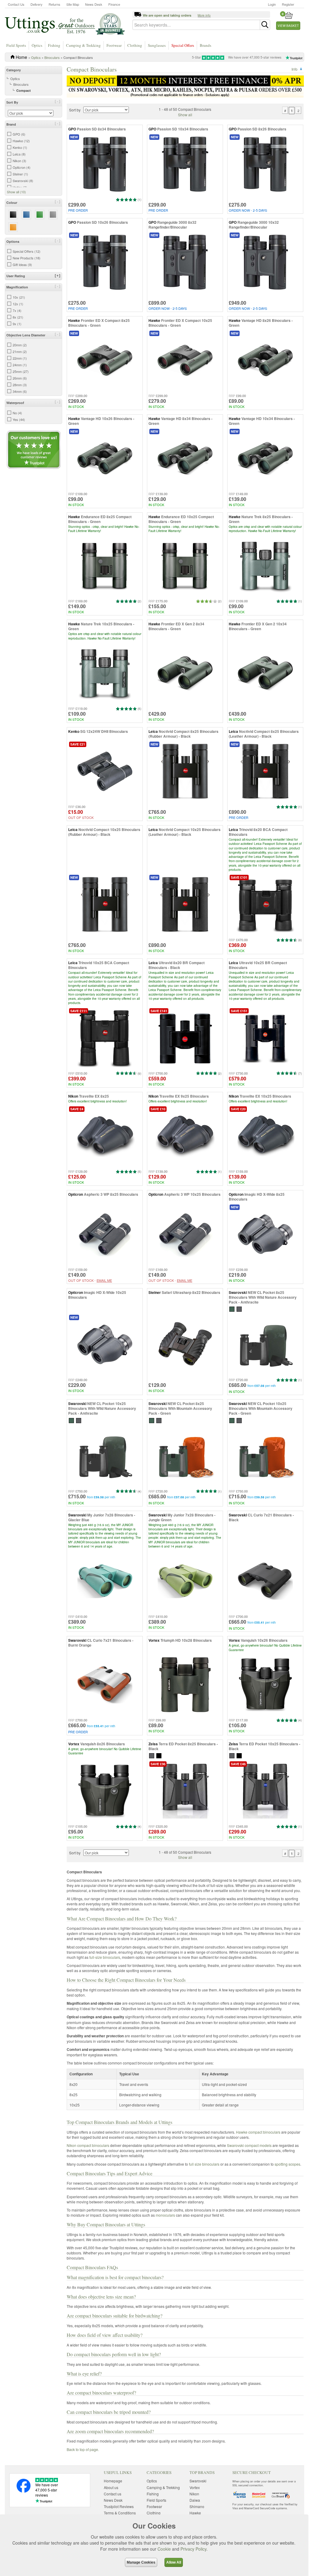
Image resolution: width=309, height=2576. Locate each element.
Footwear (114, 45)
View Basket (288, 26)
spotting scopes (287, 2164)
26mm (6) (20, 378)
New (74, 137)
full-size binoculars (105, 1957)
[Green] (232, 1309)
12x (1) (18, 304)
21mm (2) (20, 351)
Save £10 (158, 1109)
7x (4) (17, 310)
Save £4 (77, 1109)
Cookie (164, 2549)
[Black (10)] (13, 215)
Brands (205, 45)
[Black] (159, 1755)
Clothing (135, 45)
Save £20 (238, 1109)
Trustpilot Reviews (119, 2506)
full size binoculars (204, 2164)
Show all (185, 115)
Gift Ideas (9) (22, 265)
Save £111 (79, 1011)
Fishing (54, 45)
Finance (114, 4)
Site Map (73, 4)
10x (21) (19, 297)
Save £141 (159, 1011)
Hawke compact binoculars (258, 2132)
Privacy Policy (193, 2549)
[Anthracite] (239, 1309)
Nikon (194, 2494)
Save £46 (238, 1764)
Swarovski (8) (23, 181)
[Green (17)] (40, 215)
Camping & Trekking (83, 45)
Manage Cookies (141, 2562)
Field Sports (16, 45)
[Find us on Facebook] (24, 2491)
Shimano (197, 2506)
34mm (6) (20, 391)
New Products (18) (27, 258)
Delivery (37, 4)
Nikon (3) (19, 161)
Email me (104, 1280)
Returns (54, 4)
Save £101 (239, 877)
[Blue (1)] (26, 215)
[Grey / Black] (152, 1755)
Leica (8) (19, 154)
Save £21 (78, 744)
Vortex (195, 2487)
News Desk (94, 4)
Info (295, 69)
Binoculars (52, 57)
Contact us (113, 2494)
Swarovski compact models (249, 2145)
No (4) (17, 413)
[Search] (265, 25)
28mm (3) (20, 385)
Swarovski (198, 2481)
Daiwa (195, 2500)
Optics (37, 45)
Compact (24, 90)
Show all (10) (16, 192)
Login (272, 4)
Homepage (113, 2481)
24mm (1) (20, 365)
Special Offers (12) (27, 251)
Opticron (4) (22, 167)
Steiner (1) (20, 174)
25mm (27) (21, 371)
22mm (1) (20, 358)
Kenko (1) (20, 147)
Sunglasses (157, 45)
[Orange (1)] (13, 227)
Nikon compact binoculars (88, 2145)
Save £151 (239, 1011)
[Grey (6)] (53, 215)
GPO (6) (19, 134)
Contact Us (16, 4)
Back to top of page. (83, 2449)
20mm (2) (20, 345)
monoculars (165, 2215)
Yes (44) (19, 419)
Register (288, 4)
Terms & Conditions (120, 2513)
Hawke (195, 2513)
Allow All (174, 2562)
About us (111, 2487)
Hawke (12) (21, 141)
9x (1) (17, 324)
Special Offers (183, 45)
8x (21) (18, 317)
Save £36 (158, 1764)
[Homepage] (65, 24)
